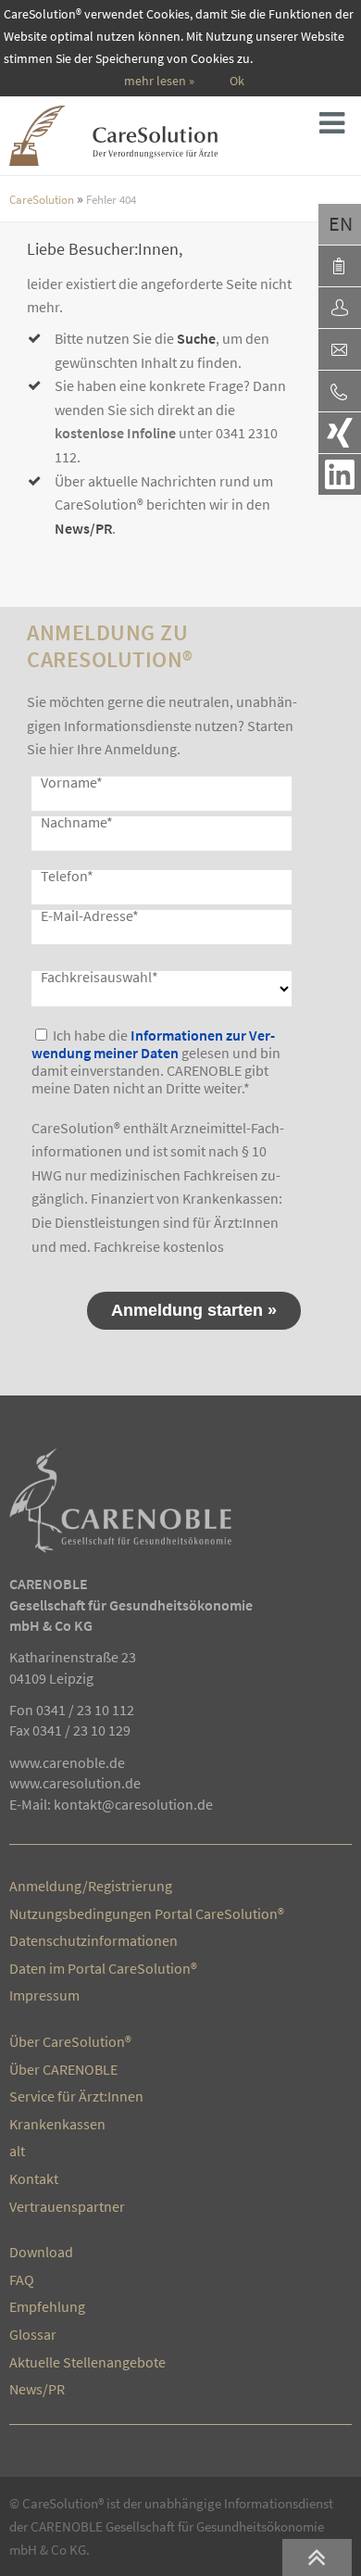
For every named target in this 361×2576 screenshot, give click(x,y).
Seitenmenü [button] (338, 128)
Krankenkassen (57, 2124)
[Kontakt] (340, 349)
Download (41, 2252)
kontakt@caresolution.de (133, 1804)
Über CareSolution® (70, 2041)
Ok (237, 81)
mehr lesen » (159, 81)
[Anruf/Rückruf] (340, 391)
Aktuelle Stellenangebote (87, 2362)
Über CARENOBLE (63, 2069)
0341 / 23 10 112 (85, 1710)
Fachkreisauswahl (100, 977)
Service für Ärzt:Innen (76, 2096)
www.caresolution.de (75, 1783)
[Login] (340, 308)
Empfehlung (47, 2306)
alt (17, 2151)
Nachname (77, 822)
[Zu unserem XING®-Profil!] (340, 433)
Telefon (67, 876)
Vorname (72, 782)
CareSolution (42, 199)
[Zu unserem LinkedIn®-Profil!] (340, 474)
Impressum (44, 1995)
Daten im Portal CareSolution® (103, 1968)
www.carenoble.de (67, 1762)
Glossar (33, 2334)
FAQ (22, 2279)
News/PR (83, 528)
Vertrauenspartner (67, 2206)
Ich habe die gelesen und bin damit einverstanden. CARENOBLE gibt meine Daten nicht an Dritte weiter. (156, 1062)
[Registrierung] (340, 266)
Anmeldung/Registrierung (91, 1886)
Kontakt (34, 2178)
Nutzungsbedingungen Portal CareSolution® (147, 1913)
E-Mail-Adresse (90, 915)
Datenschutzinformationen (93, 1940)
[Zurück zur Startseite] (146, 136)
